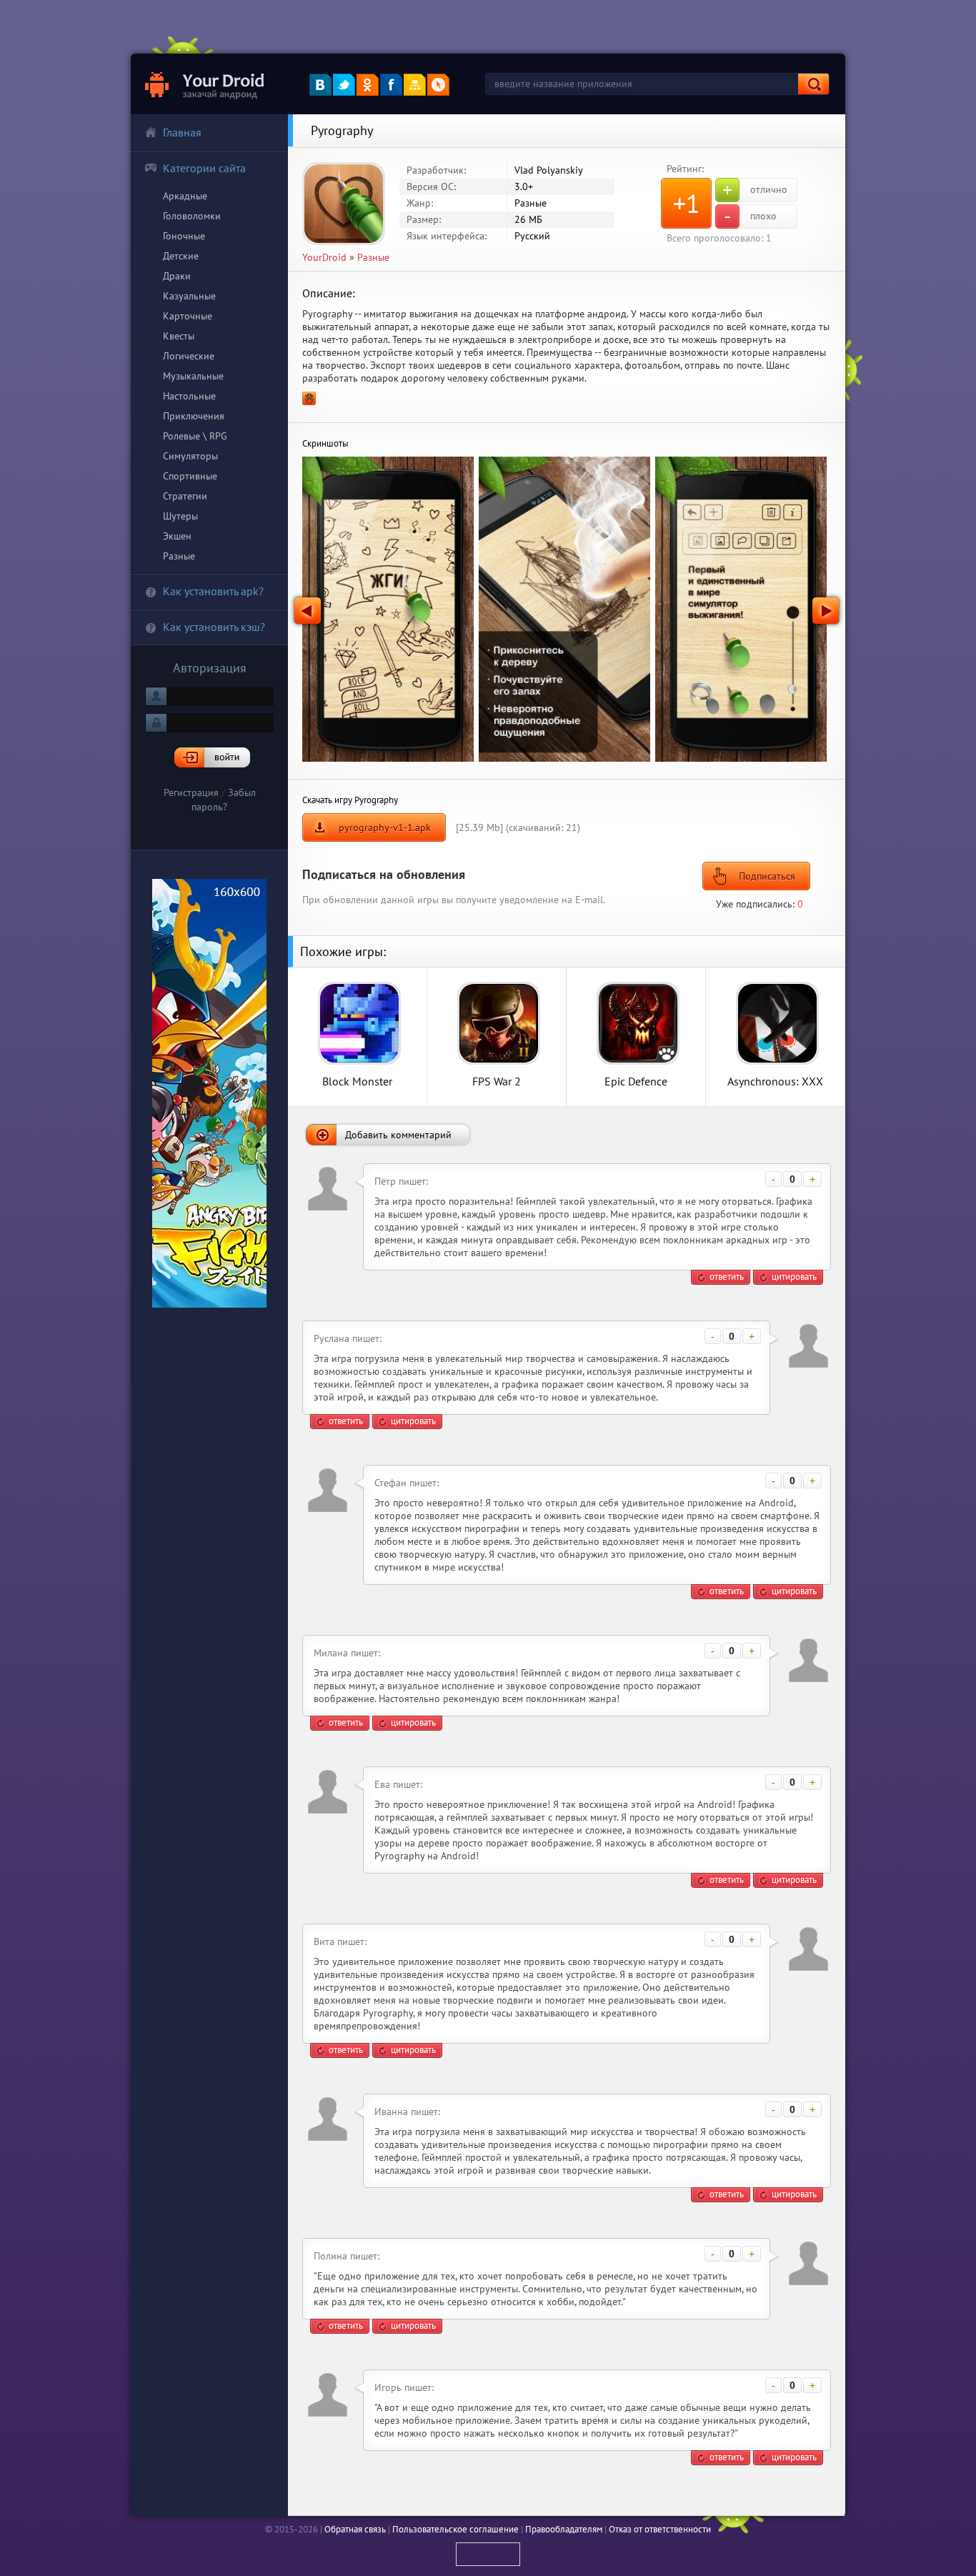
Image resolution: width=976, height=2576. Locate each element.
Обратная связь (355, 2529)
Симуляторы (190, 456)
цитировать (794, 1277)
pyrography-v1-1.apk (385, 827)
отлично (755, 190)
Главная (182, 132)
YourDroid (324, 257)
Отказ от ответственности (660, 2529)
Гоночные (184, 236)
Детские (181, 256)
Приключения (194, 416)
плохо (750, 217)
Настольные (189, 396)
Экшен (177, 536)
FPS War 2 (497, 1081)
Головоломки (192, 216)
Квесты (179, 336)
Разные (179, 556)
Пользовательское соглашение (455, 2529)
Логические (189, 356)
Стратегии (185, 496)
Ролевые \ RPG (195, 436)
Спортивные (190, 476)
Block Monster (357, 1081)
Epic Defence (636, 1081)
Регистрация (191, 792)
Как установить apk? (213, 591)
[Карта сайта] (415, 85)
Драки (177, 276)
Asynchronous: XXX (775, 1081)
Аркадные (185, 196)
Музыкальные (193, 376)
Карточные (188, 316)
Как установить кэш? (214, 627)
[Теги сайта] (438, 85)
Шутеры (180, 516)
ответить (727, 1277)
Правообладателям (564, 2529)
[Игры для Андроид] (205, 84)
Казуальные (189, 296)
